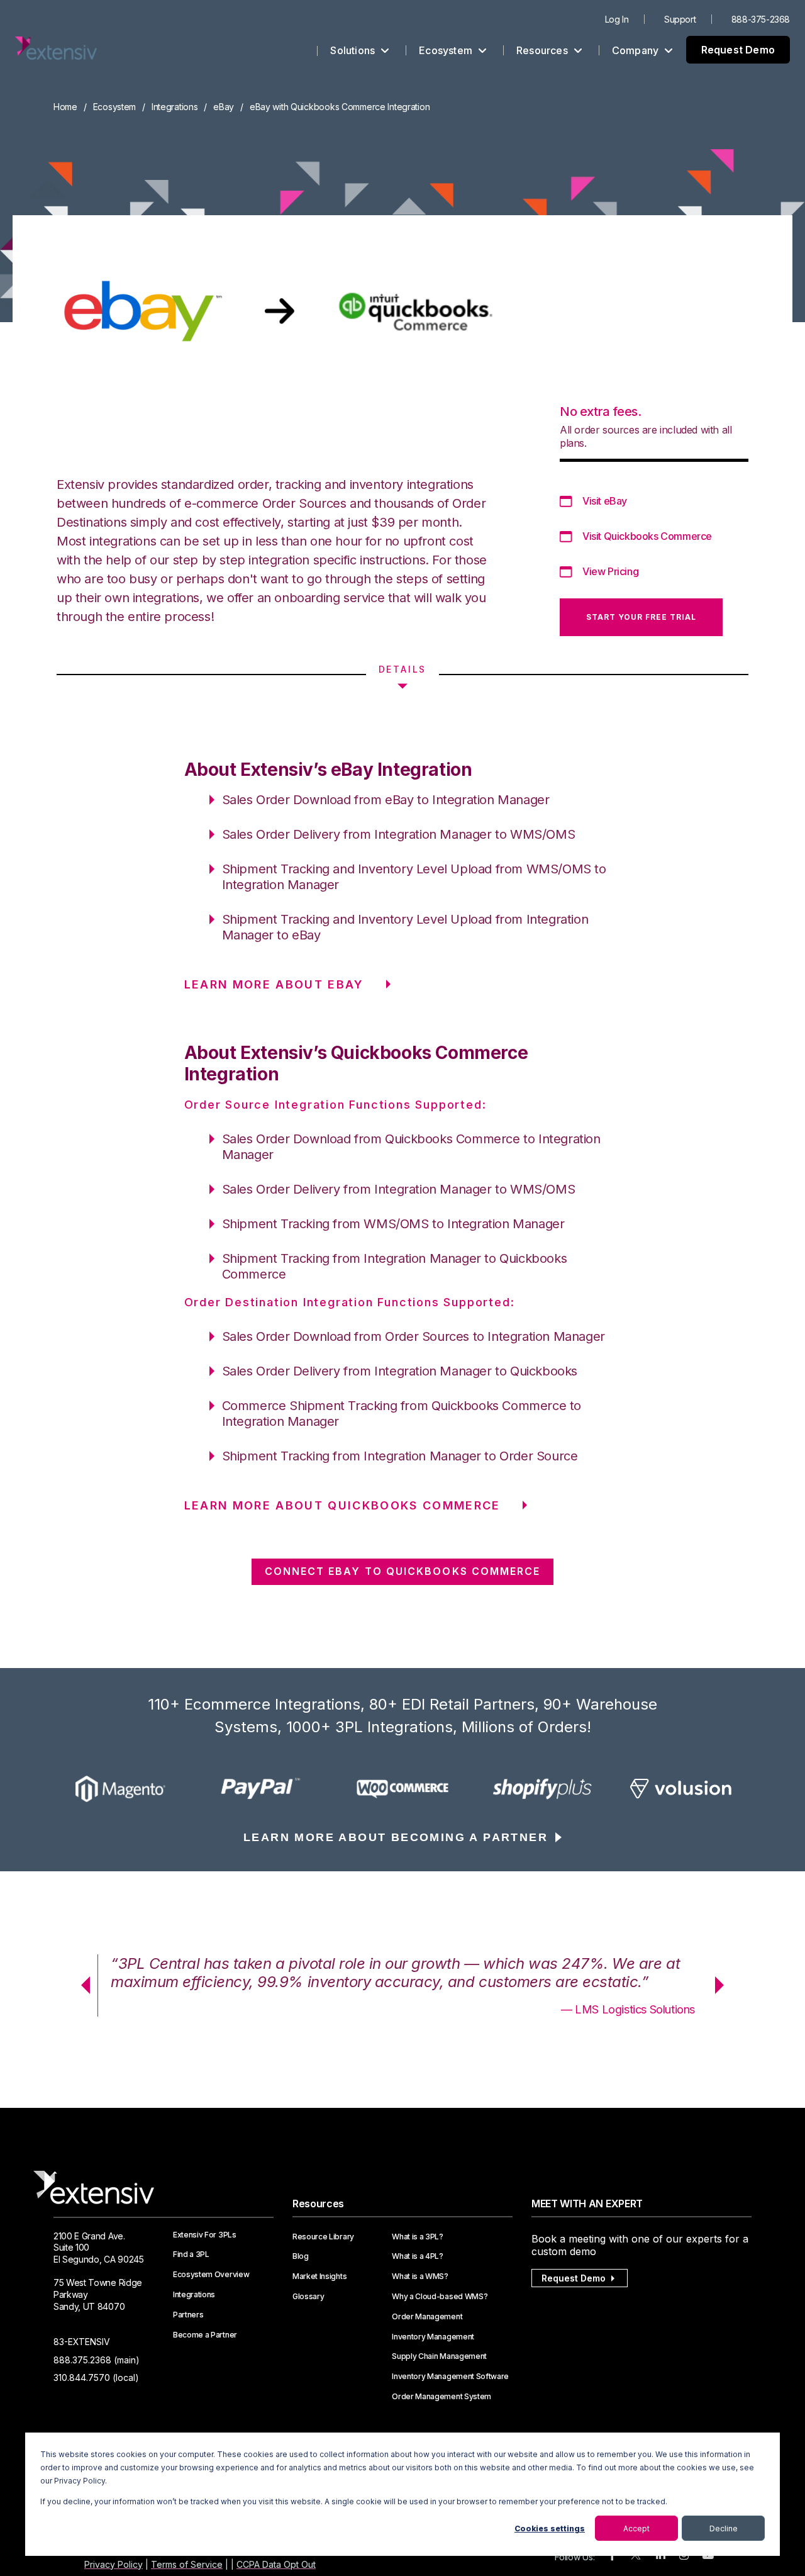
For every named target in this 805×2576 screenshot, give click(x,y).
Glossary (308, 2297)
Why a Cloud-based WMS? (440, 2297)
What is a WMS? (420, 2276)
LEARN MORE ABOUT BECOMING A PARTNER (396, 1837)
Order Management (427, 2317)
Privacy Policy (114, 2564)
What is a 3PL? (418, 2237)
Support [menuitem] (680, 19)
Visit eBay (605, 501)
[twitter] (636, 2557)
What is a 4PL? (418, 2256)
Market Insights (319, 2276)
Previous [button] (81, 1985)
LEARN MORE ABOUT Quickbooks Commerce (342, 1505)
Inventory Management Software (450, 2377)
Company (637, 50)
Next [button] (724, 1985)
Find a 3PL (191, 2254)
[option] (123, 1789)
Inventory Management (433, 2337)
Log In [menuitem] (617, 19)
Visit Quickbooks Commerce (647, 536)
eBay (224, 107)
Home (65, 107)
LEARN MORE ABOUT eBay (274, 984)
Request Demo (738, 50)
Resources (543, 50)
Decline (724, 2528)
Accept (636, 2528)
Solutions (354, 50)
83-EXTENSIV (82, 2342)
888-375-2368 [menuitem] (761, 19)
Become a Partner (205, 2335)
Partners (188, 2315)
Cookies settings (550, 2528)
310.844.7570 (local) (96, 2377)
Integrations (175, 107)
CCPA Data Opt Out (276, 2564)
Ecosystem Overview (211, 2275)
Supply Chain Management (439, 2356)
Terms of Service (187, 2564)
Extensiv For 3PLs (205, 2235)
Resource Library (323, 2237)
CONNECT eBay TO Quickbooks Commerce (403, 1571)
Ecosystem (447, 50)
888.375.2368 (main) (97, 2360)
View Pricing (610, 571)
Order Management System (441, 2397)
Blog (301, 2256)
